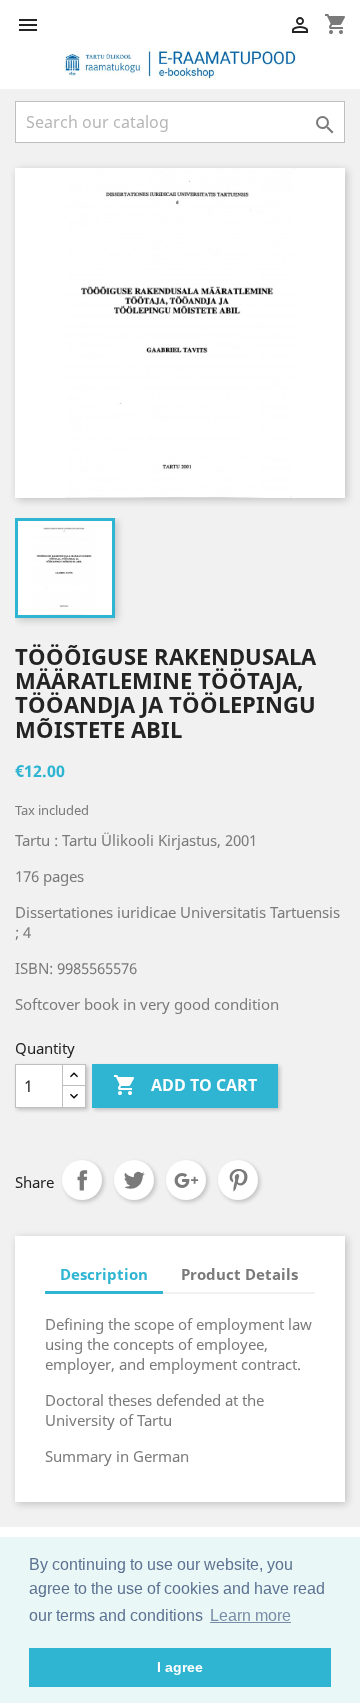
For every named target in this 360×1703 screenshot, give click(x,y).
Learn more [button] (250, 1615)
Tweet (134, 1180)
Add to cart (185, 1085)
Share (82, 1180)
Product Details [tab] (239, 1274)
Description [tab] (104, 1274)
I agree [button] (180, 1667)
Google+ (186, 1180)
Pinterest (238, 1180)
